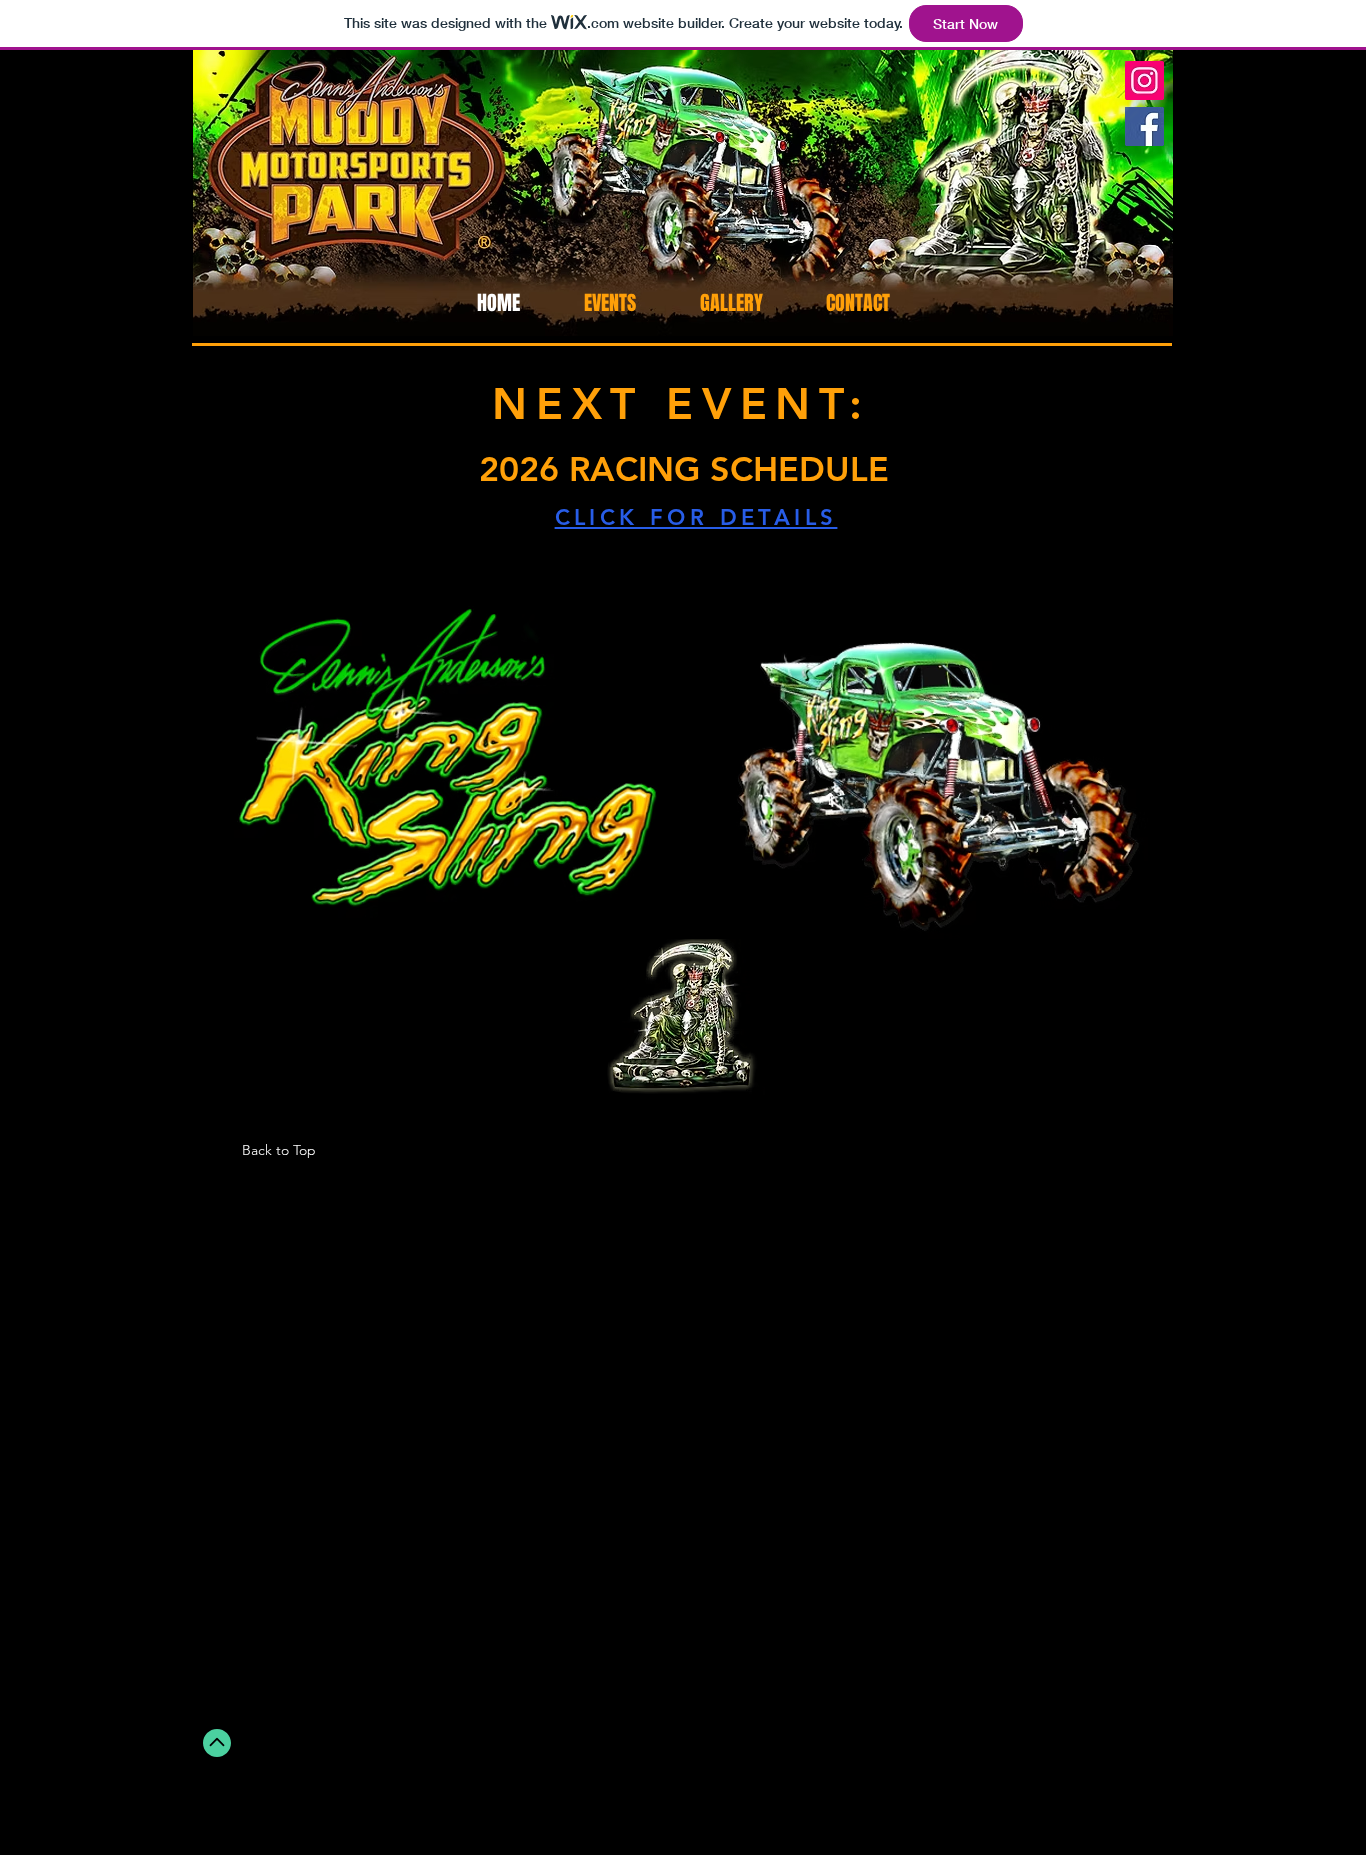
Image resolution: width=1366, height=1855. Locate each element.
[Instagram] (1144, 80)
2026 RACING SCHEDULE (684, 469)
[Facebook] (1144, 126)
